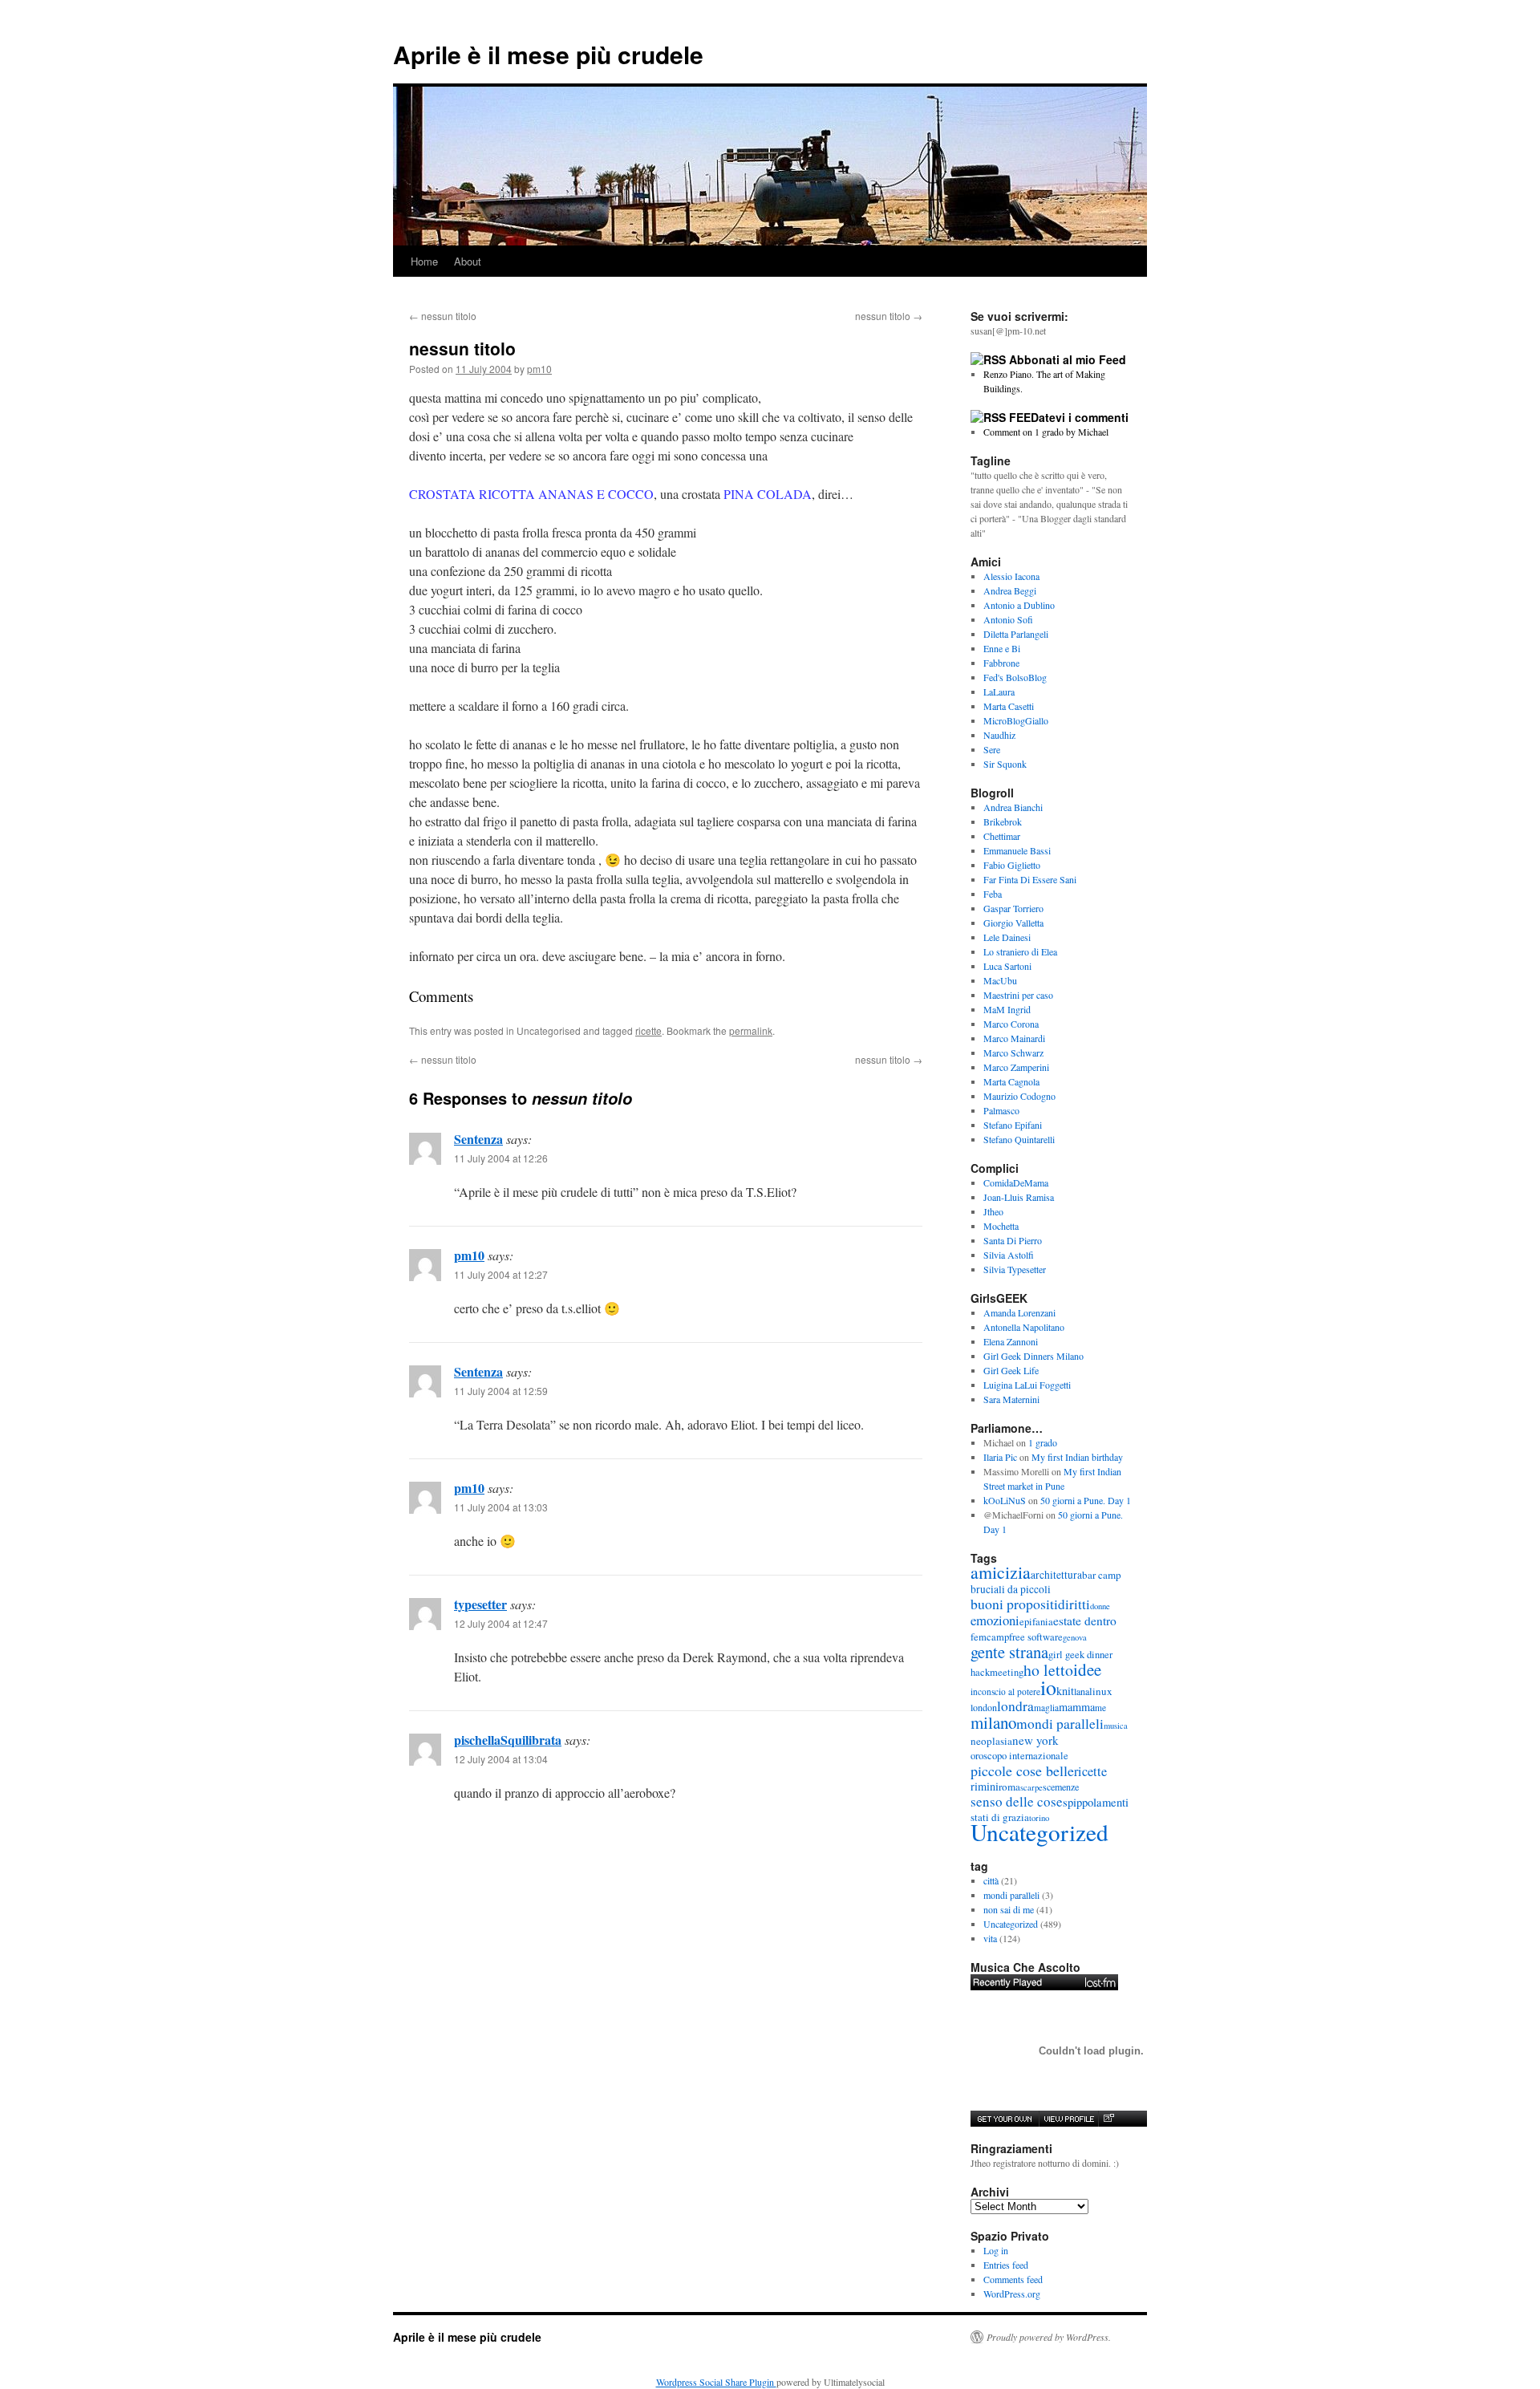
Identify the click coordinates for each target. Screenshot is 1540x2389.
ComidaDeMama (1016, 1182)
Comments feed (1013, 2279)
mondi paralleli (1060, 1724)
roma (1009, 1787)
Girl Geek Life (1011, 1370)
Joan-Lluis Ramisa (1019, 1197)
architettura (1056, 1575)
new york (1035, 1740)
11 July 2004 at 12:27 (501, 1274)
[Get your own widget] (1005, 2119)
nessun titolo (443, 316)
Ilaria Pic (1000, 1457)
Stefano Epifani (1013, 1125)
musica (1116, 1726)
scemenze (1061, 1787)
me (1100, 1708)
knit (1065, 1691)
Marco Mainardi (1014, 1038)
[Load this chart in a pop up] (1108, 2119)
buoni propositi (1014, 1604)
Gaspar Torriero (1013, 908)
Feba (993, 894)
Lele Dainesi (1007, 937)
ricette (648, 1030)
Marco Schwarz (1013, 1053)
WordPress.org (1012, 2294)
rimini (985, 1786)
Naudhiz (999, 735)
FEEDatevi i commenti (1069, 417)
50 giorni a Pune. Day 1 (1086, 1500)
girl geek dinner (1080, 1655)
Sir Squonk (1005, 764)
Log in (996, 2250)
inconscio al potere (1005, 1691)
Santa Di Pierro (1013, 1240)
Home (424, 261)
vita (990, 1938)
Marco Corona (1011, 1024)
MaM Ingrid (1007, 1009)
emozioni (995, 1620)
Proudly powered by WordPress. (1049, 2337)
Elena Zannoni (1011, 1341)
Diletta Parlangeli (1016, 634)
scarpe (1031, 1787)
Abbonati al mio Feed (1068, 359)
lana (1082, 1691)
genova (1075, 1637)
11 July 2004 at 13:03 (501, 1507)
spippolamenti (1096, 1802)
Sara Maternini (1011, 1399)
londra (1015, 1706)
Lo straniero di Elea (1020, 951)
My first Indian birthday (1079, 1457)
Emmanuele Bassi (1017, 850)
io (1048, 1687)
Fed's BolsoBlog (1015, 677)
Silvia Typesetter (1015, 1269)
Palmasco (1001, 1110)
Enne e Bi (1002, 648)
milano (993, 1722)
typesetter (480, 1604)
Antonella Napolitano (1024, 1327)
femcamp (990, 1637)
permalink (751, 1030)
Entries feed (1006, 2265)
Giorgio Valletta (1013, 923)
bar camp (1102, 1575)
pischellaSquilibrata (508, 1740)
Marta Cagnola (1011, 1081)
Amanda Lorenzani (1019, 1312)
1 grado (1043, 1442)
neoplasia (991, 1741)
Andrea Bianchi (1013, 807)
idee (1087, 1669)
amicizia (1001, 1572)
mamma (1077, 1707)
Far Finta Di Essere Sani (1030, 879)
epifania (1036, 1622)
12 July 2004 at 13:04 (501, 1759)
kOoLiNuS (1005, 1500)
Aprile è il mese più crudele (548, 54)
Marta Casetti (1009, 706)
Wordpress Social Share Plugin (716, 2382)
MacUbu (1000, 980)
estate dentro (1085, 1620)
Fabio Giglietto (1012, 865)
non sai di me (1009, 1909)
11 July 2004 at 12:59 (501, 1391)
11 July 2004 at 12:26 (501, 1158)
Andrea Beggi (1010, 590)
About (468, 261)
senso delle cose (1017, 1801)
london (984, 1707)
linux (1101, 1691)
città (991, 1880)
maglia (1046, 1708)
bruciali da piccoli (1011, 1589)
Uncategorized (1039, 1832)
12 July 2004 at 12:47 (501, 1623)
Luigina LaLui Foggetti (1027, 1385)
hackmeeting (997, 1672)
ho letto (1048, 1670)
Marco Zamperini (1016, 1067)
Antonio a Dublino (1019, 605)
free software (1036, 1637)
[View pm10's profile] (1068, 2119)
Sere (992, 749)
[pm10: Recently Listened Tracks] (1044, 1982)
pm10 (539, 369)
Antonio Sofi (1008, 619)
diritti (1074, 1604)
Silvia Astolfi (1009, 1255)
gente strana (1009, 1652)
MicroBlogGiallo (1016, 720)
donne (1100, 1606)
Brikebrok (1003, 821)
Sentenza (478, 1139)
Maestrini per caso (1018, 995)
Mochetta (1001, 1226)
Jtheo (993, 1211)
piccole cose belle (1022, 1770)
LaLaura (999, 692)
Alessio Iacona (1011, 576)
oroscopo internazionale (1019, 1756)
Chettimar (1002, 836)
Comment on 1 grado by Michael (1046, 432)
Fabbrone (1001, 663)
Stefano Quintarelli (1019, 1139)
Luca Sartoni (1007, 966)
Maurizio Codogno (1019, 1096)
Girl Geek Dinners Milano (1033, 1356)
